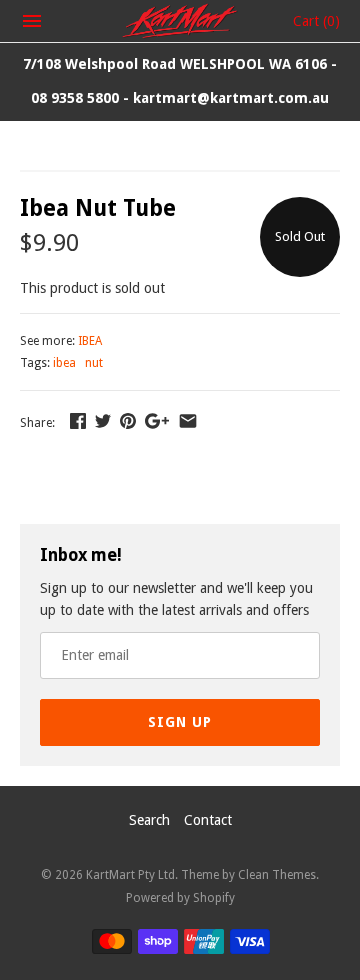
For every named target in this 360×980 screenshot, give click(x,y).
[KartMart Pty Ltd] (180, 21)
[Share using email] (188, 421)
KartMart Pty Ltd (130, 875)
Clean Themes (277, 875)
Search (149, 820)
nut (94, 363)
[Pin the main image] (128, 421)
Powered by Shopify (180, 898)
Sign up (180, 722)
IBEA (90, 341)
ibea (64, 363)
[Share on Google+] (157, 421)
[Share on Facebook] (78, 421)
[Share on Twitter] (103, 421)
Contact (208, 820)
